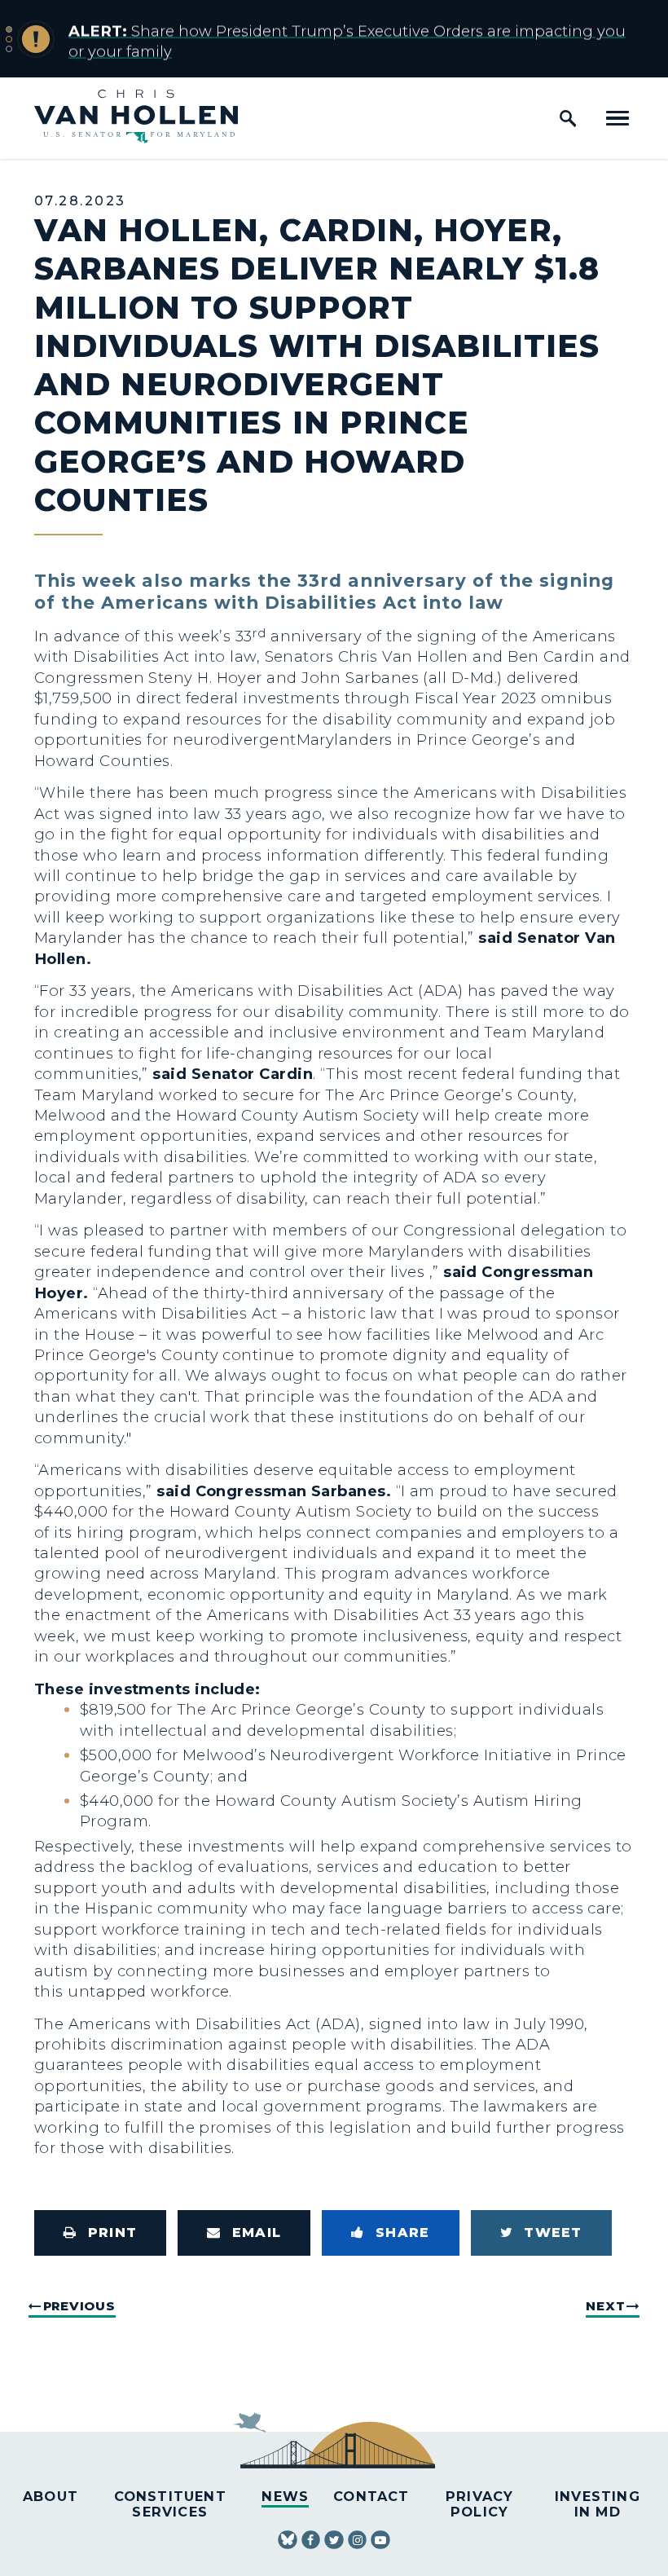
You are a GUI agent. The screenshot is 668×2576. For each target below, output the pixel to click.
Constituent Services (170, 2504)
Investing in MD (598, 2504)
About (51, 2496)
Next (605, 2306)
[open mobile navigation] (617, 118)
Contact (371, 2496)
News (285, 2496)
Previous (79, 2306)
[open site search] (568, 118)
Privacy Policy (479, 2504)
